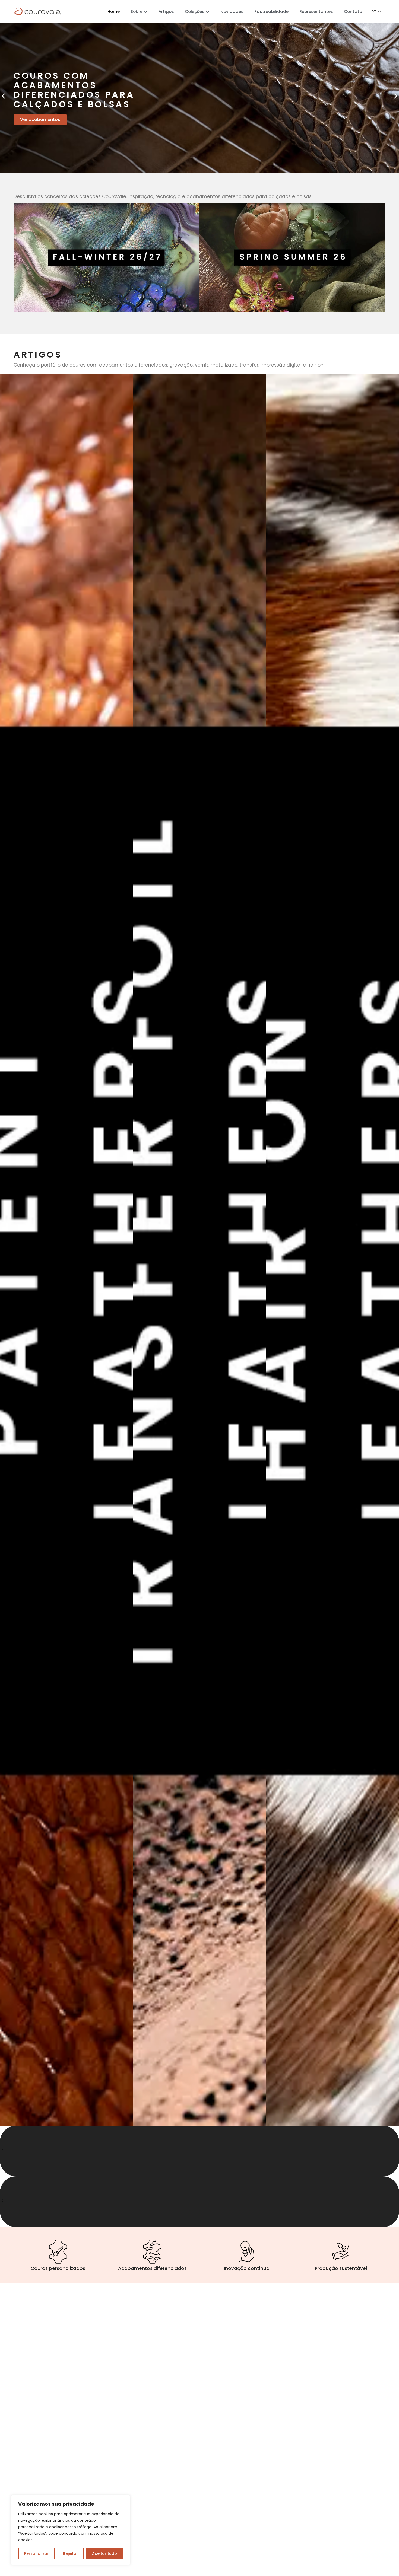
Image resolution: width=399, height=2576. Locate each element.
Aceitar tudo (104, 2553)
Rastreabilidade (271, 12)
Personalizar (36, 2553)
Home (114, 12)
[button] (3, 96)
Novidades (232, 12)
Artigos (166, 12)
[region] (71, 2530)
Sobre (137, 12)
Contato (353, 12)
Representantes (316, 12)
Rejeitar (70, 2553)
